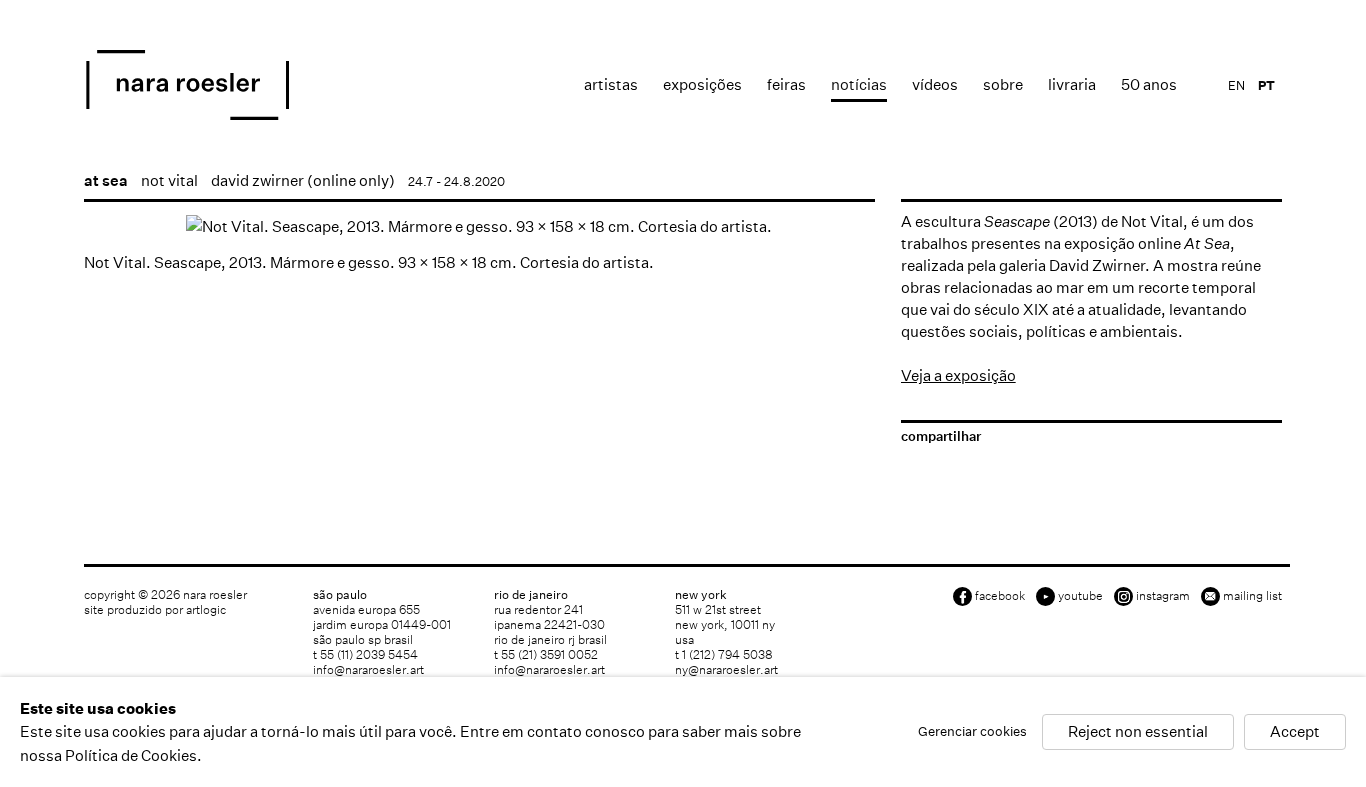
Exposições (702, 84)
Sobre (1003, 84)
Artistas (611, 84)
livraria (1072, 84)
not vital (169, 180)
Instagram (1163, 595)
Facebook (1000, 595)
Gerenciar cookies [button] (972, 732)
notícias (859, 84)
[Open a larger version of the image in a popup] (479, 226)
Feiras (786, 84)
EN (1236, 85)
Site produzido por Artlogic (155, 609)
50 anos (1149, 84)
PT (1266, 85)
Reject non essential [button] (1138, 732)
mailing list (1252, 595)
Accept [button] (1295, 732)
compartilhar (941, 436)
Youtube (1080, 595)
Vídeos (935, 84)
